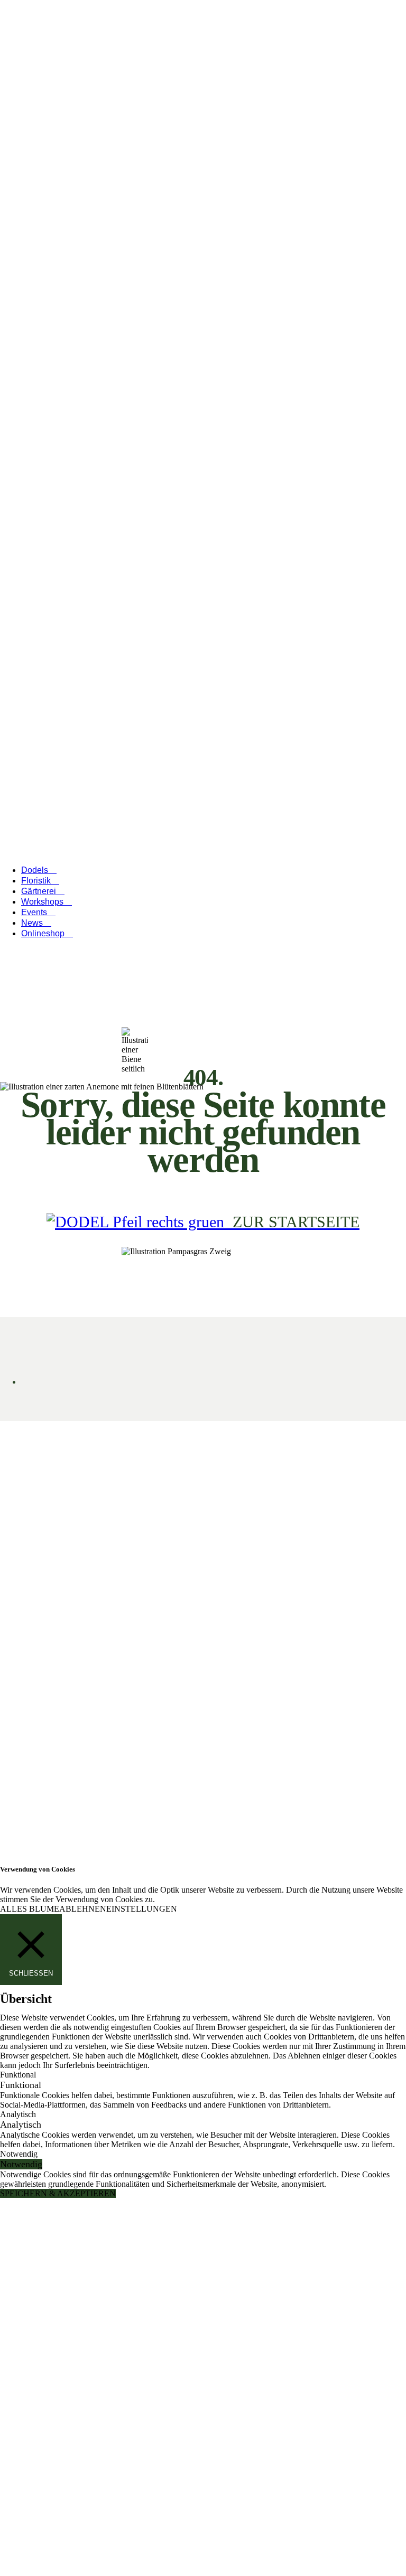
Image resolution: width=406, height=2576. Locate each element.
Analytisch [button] (18, 2114)
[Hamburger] (8, 450)
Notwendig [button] (19, 2154)
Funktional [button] (18, 2075)
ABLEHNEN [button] (83, 1909)
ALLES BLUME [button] (30, 1909)
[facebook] (380, 2332)
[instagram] (356, 2332)
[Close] (130, 840)
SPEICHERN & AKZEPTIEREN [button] (58, 2193)
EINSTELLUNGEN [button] (142, 1909)
